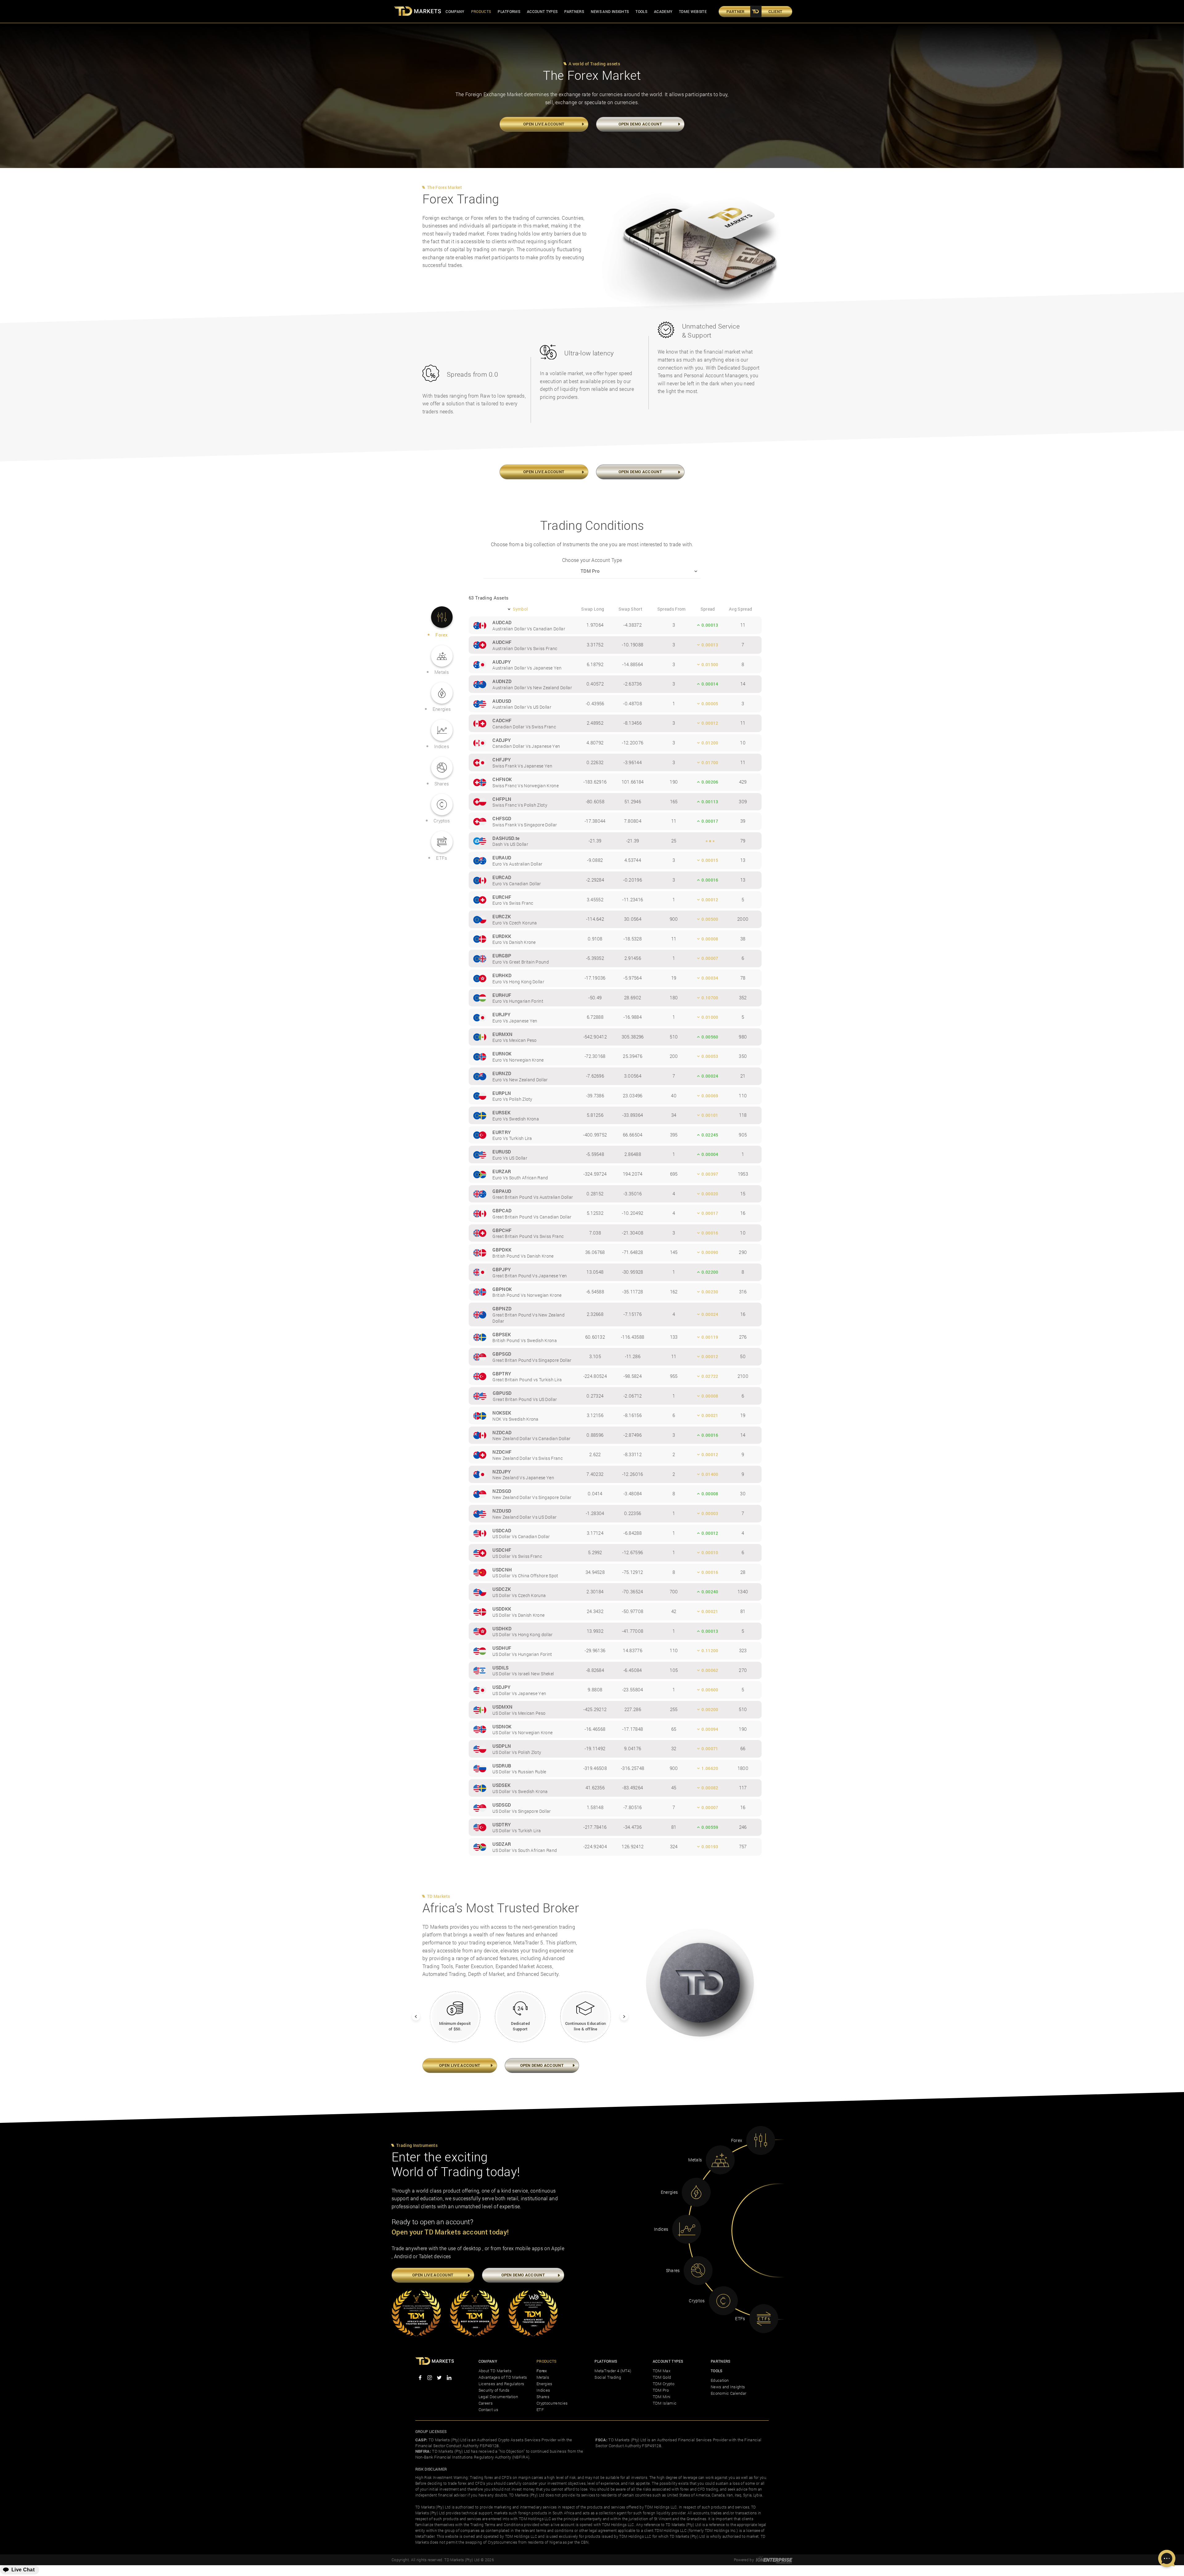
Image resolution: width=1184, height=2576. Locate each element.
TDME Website (693, 11)
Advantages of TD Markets (503, 2377)
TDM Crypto (664, 2384)
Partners (574, 11)
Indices (543, 2390)
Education (720, 2380)
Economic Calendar (728, 2393)
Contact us (488, 2410)
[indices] (687, 2229)
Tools (641, 11)
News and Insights (610, 11)
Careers (486, 2403)
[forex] (761, 2140)
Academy (663, 11)
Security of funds (494, 2390)
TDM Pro (661, 2390)
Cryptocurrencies (552, 2403)
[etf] (764, 2319)
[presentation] (412, 2013)
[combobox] (592, 571)
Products (481, 11)
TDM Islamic (665, 2403)
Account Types (542, 11)
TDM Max (662, 2371)
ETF (540, 2410)
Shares (543, 2397)
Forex (542, 2371)
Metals (543, 2377)
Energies (545, 2384)
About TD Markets (495, 2371)
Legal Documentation (498, 2397)
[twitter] (439, 2378)
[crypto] (723, 2301)
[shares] (698, 2271)
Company (455, 11)
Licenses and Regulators (501, 2384)
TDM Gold (662, 2377)
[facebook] (420, 2378)
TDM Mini (662, 2397)
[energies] (696, 2192)
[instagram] (430, 2378)
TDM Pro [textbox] (590, 571)
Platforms (509, 11)
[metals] (720, 2160)
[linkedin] (449, 2378)
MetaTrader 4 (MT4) (613, 2371)
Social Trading (608, 2377)
